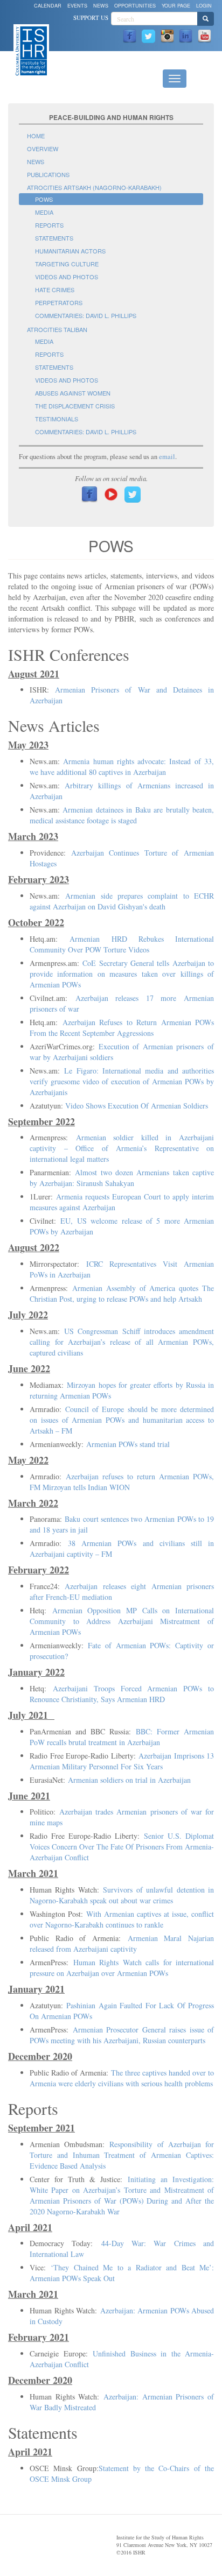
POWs (44, 199)
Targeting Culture (67, 264)
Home (36, 136)
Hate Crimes (55, 290)
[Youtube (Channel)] (204, 35)
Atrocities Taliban (57, 329)
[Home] (31, 50)
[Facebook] (130, 35)
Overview (43, 149)
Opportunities (135, 6)
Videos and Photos (67, 277)
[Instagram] (167, 35)
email (167, 457)
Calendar (48, 6)
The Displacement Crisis (75, 406)
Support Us (91, 17)
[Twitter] (148, 35)
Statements (54, 238)
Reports (49, 225)
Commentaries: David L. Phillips (86, 315)
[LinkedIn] (186, 35)
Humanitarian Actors (70, 251)
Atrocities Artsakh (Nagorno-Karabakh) (94, 187)
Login (204, 6)
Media (44, 212)
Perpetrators (59, 302)
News (101, 6)
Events (77, 6)
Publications (48, 174)
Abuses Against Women (73, 393)
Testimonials (57, 419)
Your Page (176, 6)
